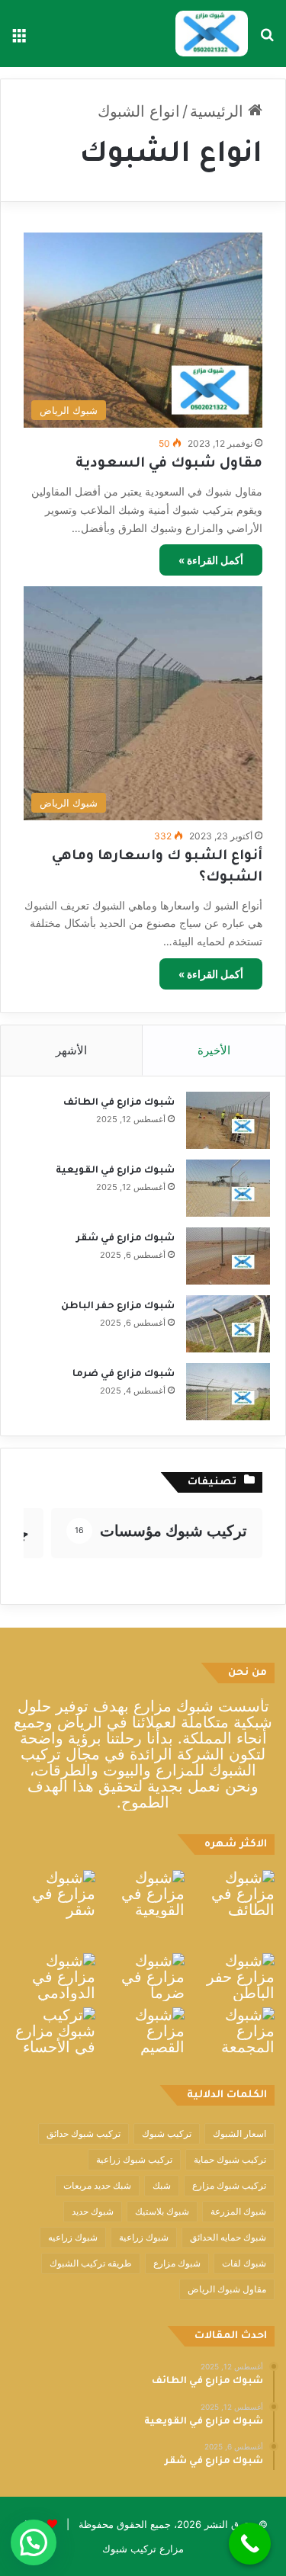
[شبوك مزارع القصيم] (143, 2031)
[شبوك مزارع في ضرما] (228, 1392)
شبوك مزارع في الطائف (119, 1103)
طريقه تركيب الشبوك (91, 2263)
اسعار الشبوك (239, 2133)
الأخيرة (214, 1050)
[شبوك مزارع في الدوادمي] (53, 1977)
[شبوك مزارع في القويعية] (228, 1188)
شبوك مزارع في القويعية (115, 1171)
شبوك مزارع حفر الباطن (118, 1307)
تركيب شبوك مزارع (229, 2185)
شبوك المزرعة (238, 2211)
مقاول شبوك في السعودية (169, 464)
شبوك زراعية (144, 2237)
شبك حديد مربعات (97, 2185)
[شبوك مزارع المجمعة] (233, 2031)
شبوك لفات (244, 2263)
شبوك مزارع (177, 2263)
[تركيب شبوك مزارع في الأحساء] (53, 2031)
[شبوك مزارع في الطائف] (228, 1120)
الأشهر (71, 1050)
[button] (34, 2542)
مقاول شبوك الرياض (227, 2289)
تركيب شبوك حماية (230, 2159)
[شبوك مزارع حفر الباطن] (228, 1324)
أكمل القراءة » (211, 560)
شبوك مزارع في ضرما (124, 1375)
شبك (162, 2185)
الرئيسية (219, 111)
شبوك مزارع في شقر (125, 1239)
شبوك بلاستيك (162, 2211)
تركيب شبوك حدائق (84, 2133)
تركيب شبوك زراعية (134, 2159)
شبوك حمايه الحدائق (228, 2237)
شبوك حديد (93, 2211)
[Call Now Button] (250, 2544)
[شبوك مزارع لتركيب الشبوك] (212, 34)
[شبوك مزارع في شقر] (228, 1256)
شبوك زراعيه (73, 2237)
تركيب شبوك (167, 2133)
